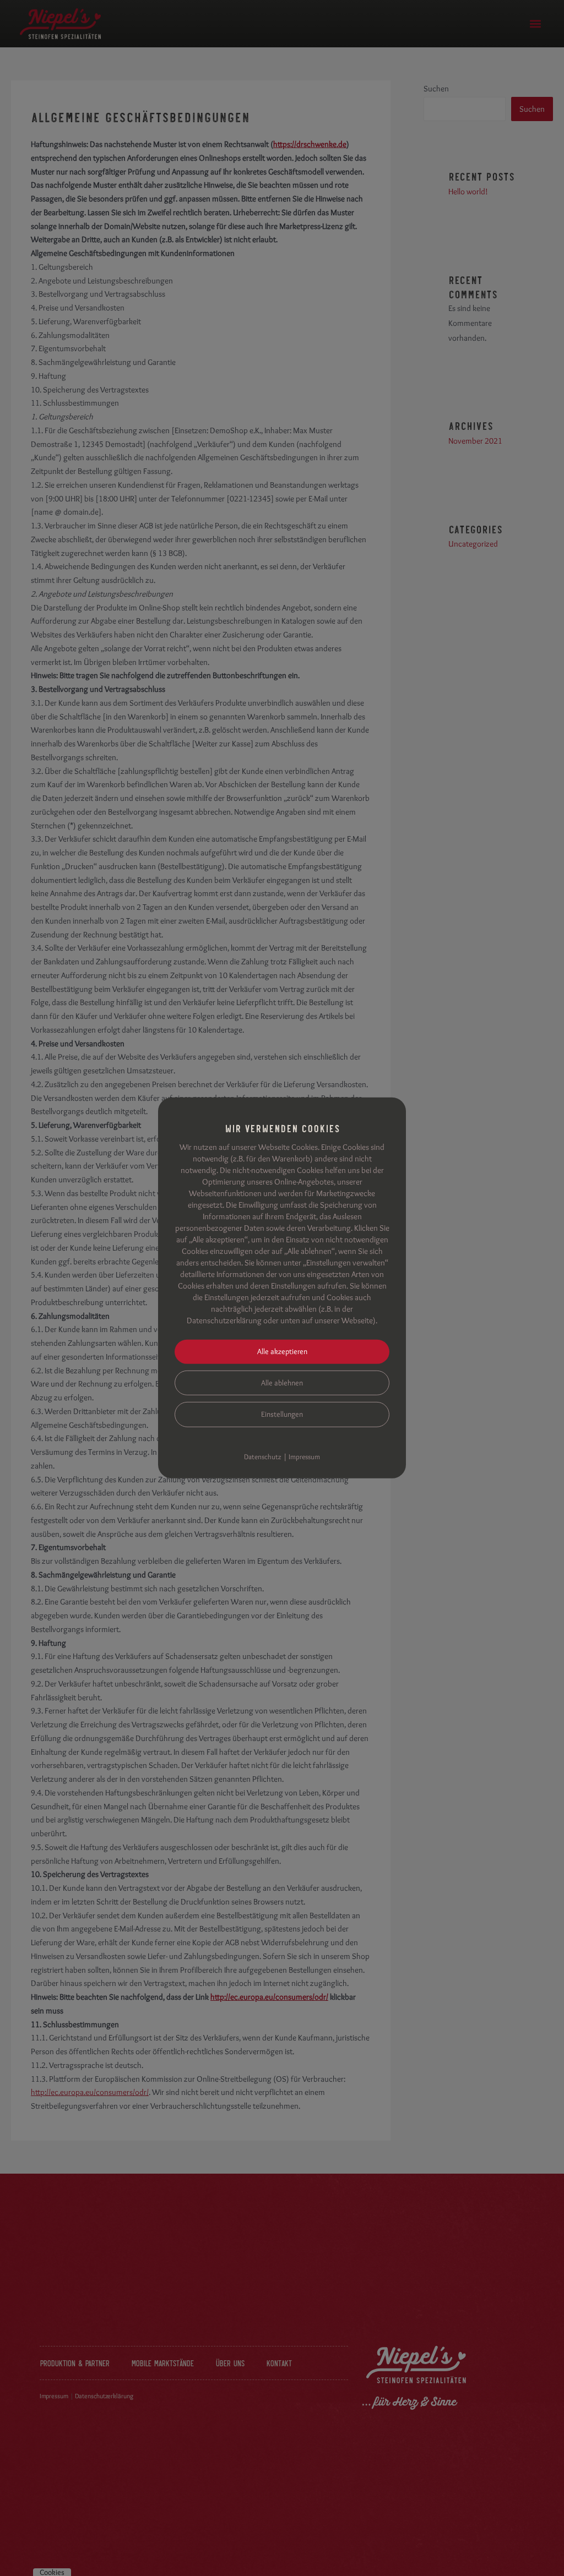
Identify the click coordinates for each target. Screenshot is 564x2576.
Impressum (304, 1456)
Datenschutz (263, 1456)
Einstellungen (282, 1414)
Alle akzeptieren (282, 1351)
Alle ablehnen (282, 1382)
